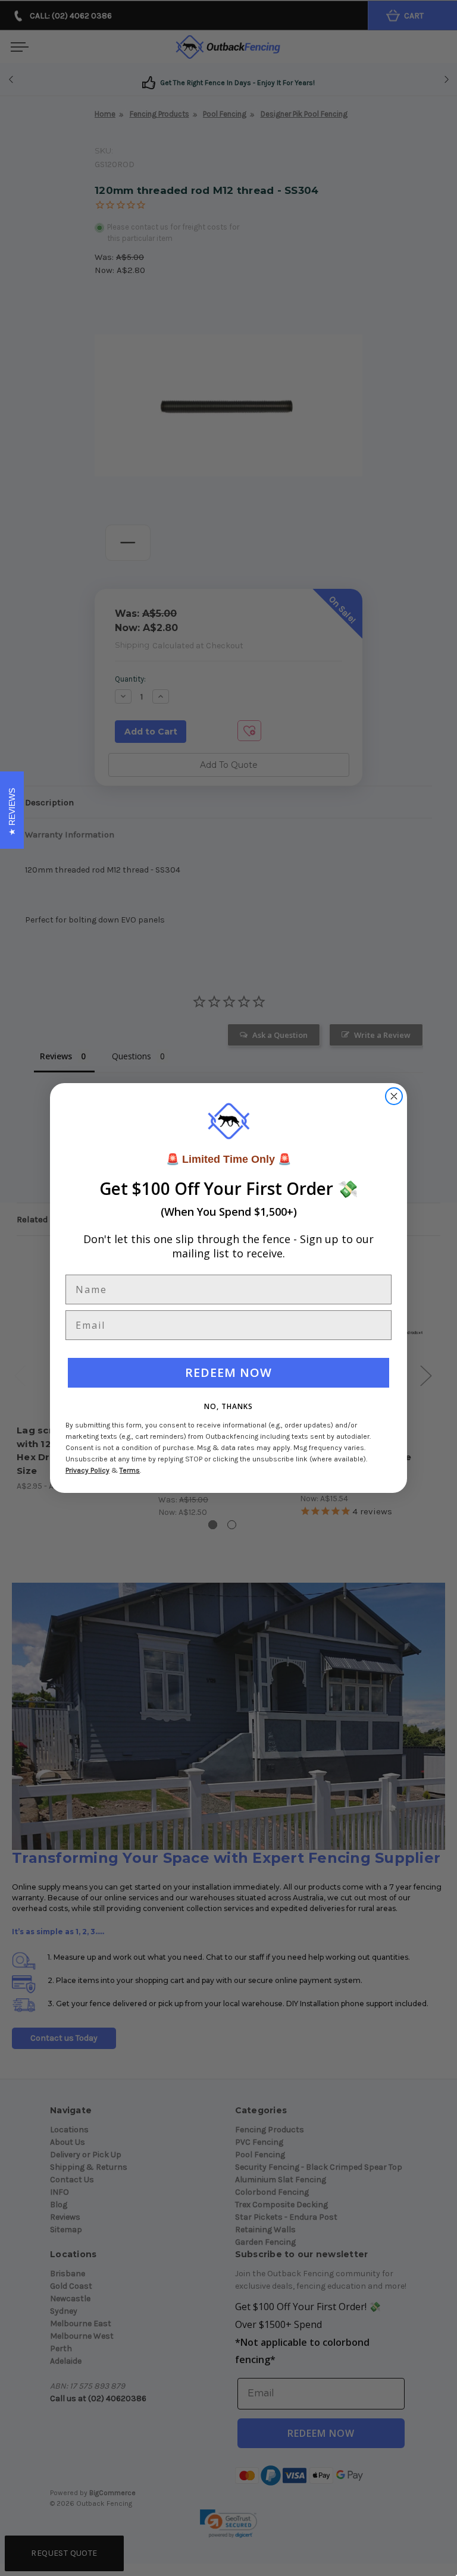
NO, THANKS (228, 1406)
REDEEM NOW (228, 1372)
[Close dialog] (394, 1096)
